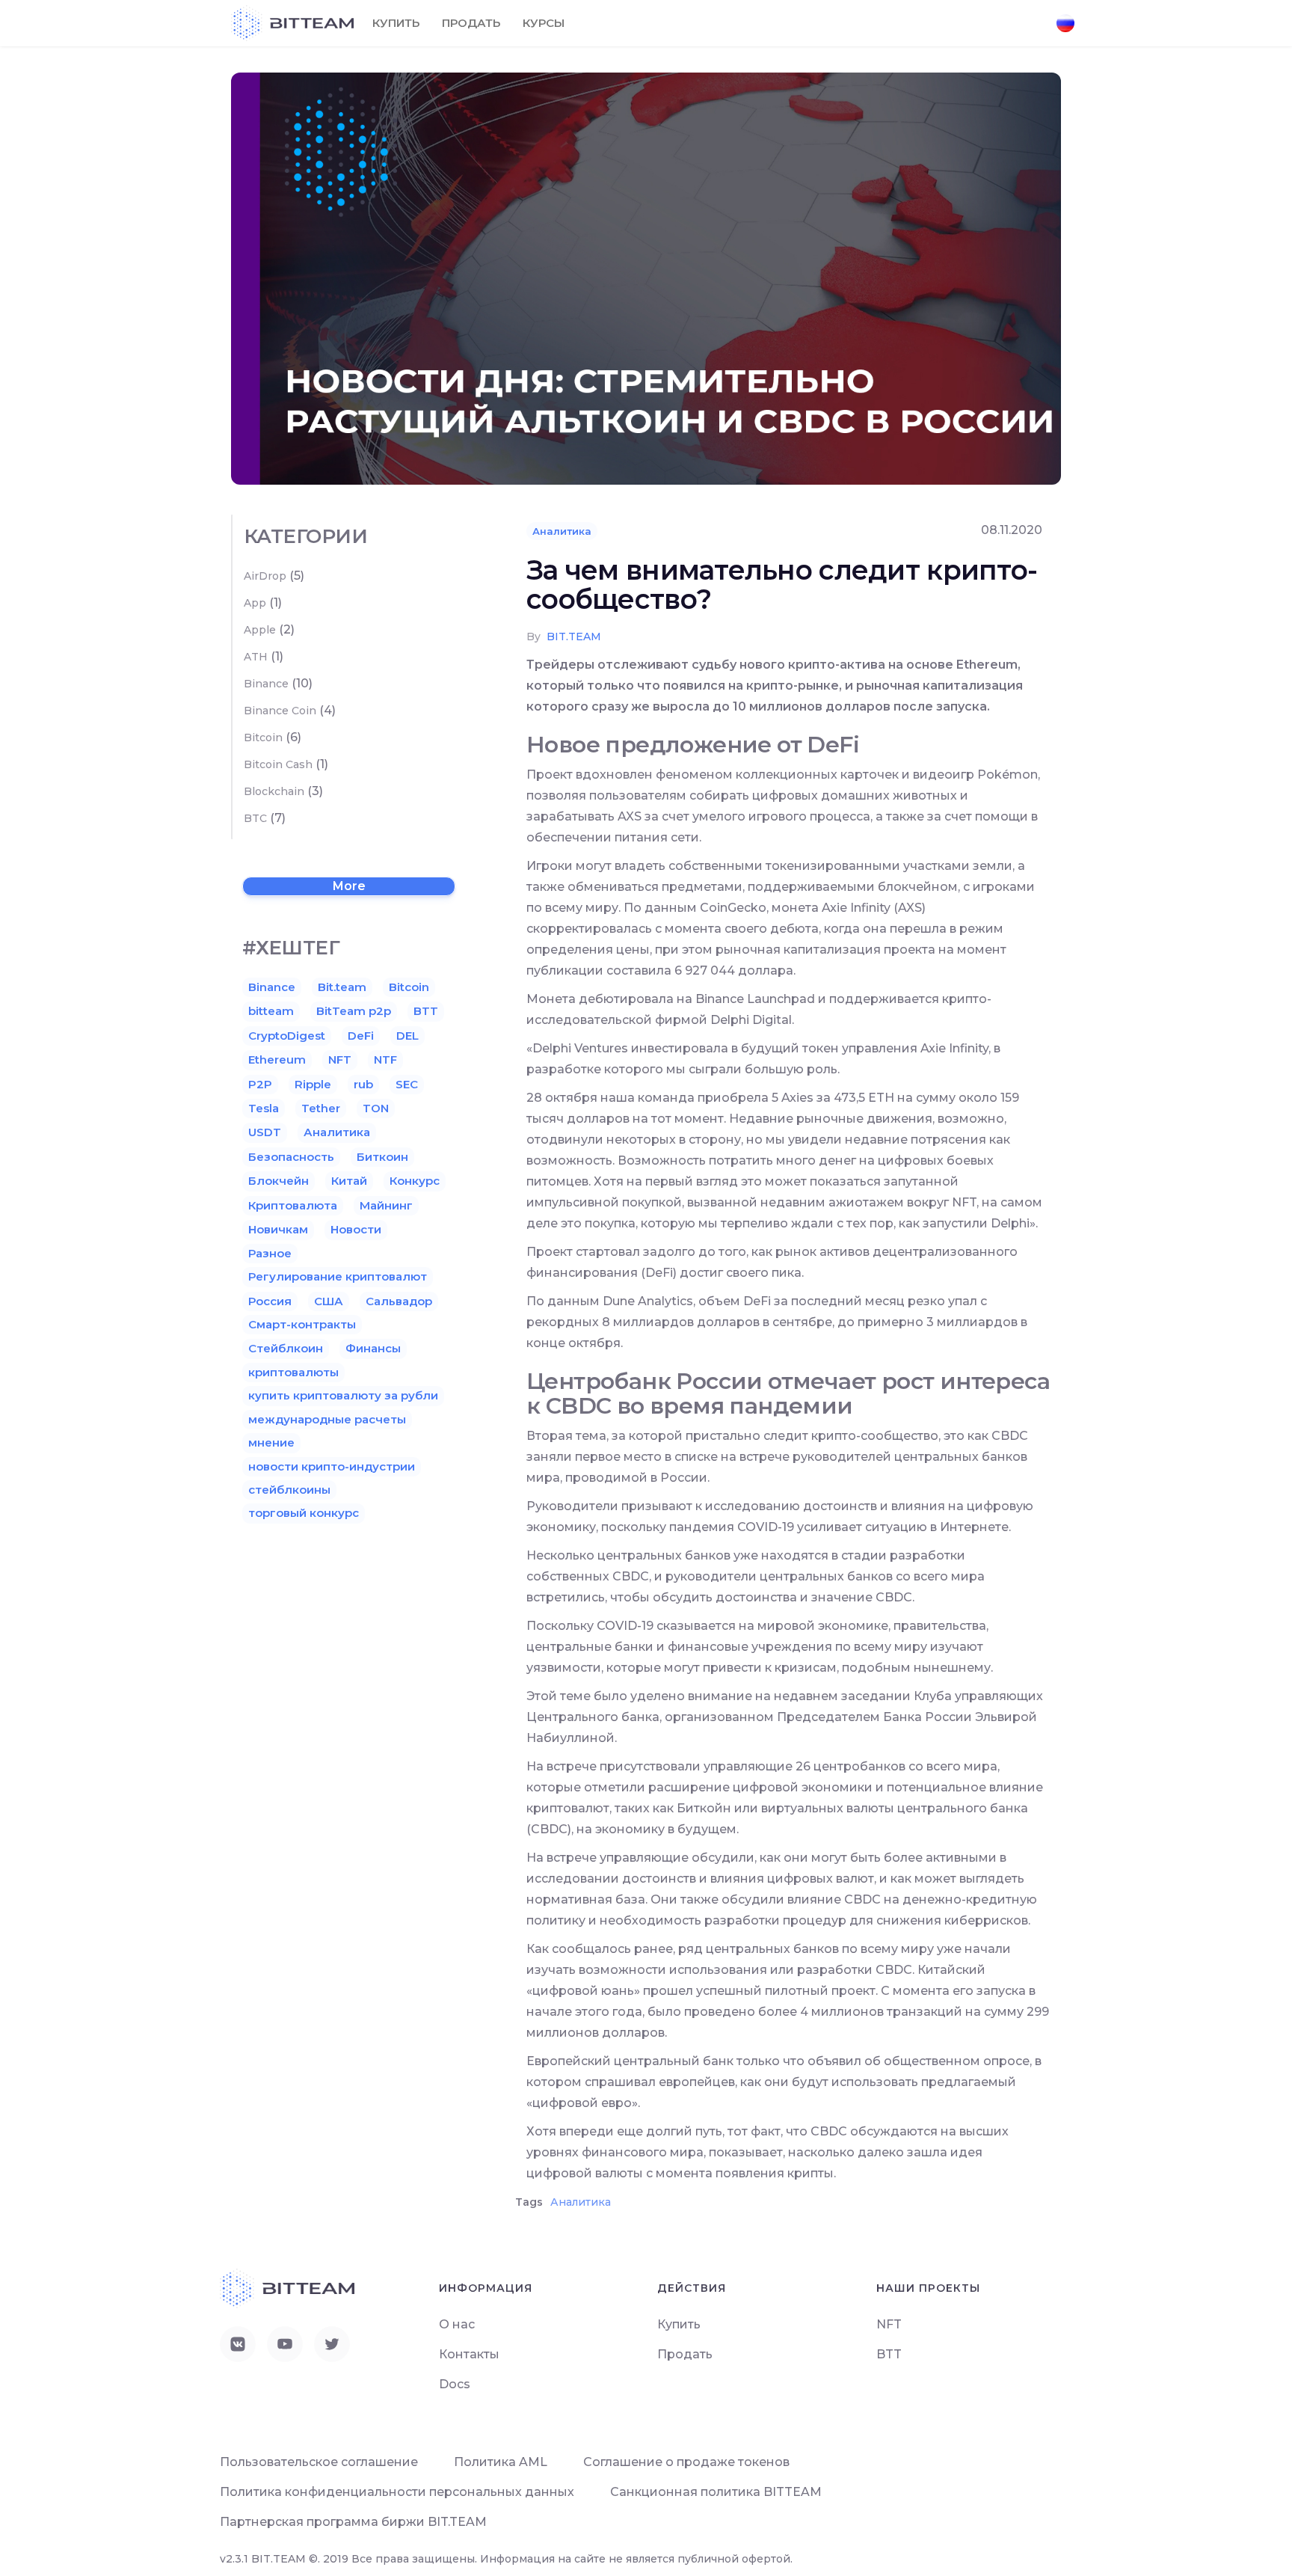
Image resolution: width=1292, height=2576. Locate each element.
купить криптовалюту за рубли (343, 1395)
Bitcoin (263, 737)
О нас (457, 2324)
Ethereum (277, 1059)
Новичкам (278, 1229)
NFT (340, 1059)
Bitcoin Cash (278, 764)
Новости (356, 1229)
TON (376, 1108)
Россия (270, 1301)
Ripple (313, 1084)
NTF (385, 1059)
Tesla (264, 1108)
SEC (407, 1084)
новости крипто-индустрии (332, 1466)
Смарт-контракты (302, 1324)
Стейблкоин (286, 1348)
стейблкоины (289, 1490)
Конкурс (415, 1181)
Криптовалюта (293, 1205)
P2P (260, 1084)
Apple (260, 630)
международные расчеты (327, 1419)
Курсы (544, 23)
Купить (396, 23)
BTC (255, 818)
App (255, 603)
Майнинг (386, 1205)
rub (363, 1084)
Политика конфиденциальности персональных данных (397, 2492)
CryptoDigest (287, 1036)
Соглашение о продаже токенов (686, 2462)
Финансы (373, 1348)
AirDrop (265, 576)
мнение (271, 1442)
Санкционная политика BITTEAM (716, 2492)
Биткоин (382, 1157)
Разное (270, 1253)
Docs (455, 2384)
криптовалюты (293, 1372)
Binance (266, 684)
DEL (407, 1036)
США (329, 1301)
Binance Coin (280, 711)
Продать (471, 23)
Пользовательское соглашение (319, 2462)
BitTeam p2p (354, 1011)
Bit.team (342, 987)
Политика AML (501, 2462)
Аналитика (562, 531)
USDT (265, 1132)
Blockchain (274, 791)
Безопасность (291, 1157)
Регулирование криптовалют (338, 1276)
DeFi (361, 1036)
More (349, 886)
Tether (321, 1108)
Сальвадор (399, 1301)
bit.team (574, 637)
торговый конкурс (304, 1513)
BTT (426, 1011)
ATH (256, 657)
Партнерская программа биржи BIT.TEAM (353, 2522)
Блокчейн (279, 1181)
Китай (349, 1181)
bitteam (271, 1011)
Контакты (469, 2354)
